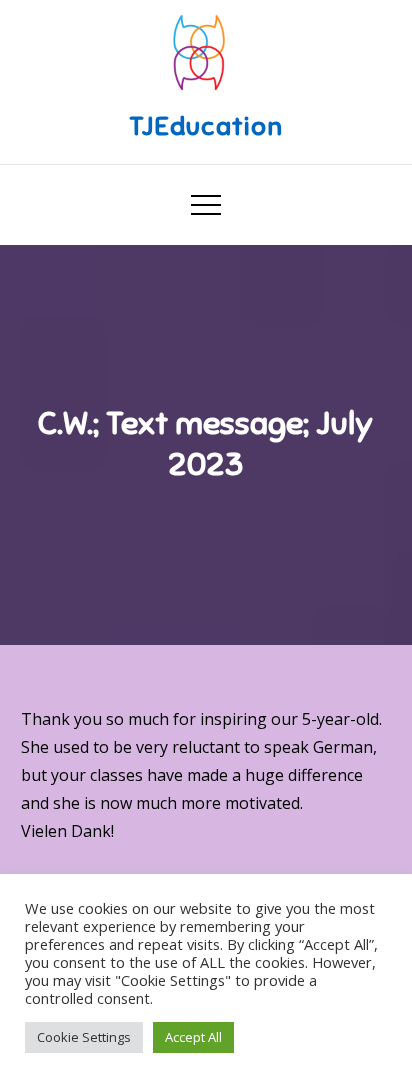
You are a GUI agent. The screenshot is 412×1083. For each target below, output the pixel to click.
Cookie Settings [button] (84, 1037)
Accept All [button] (193, 1037)
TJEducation (206, 126)
